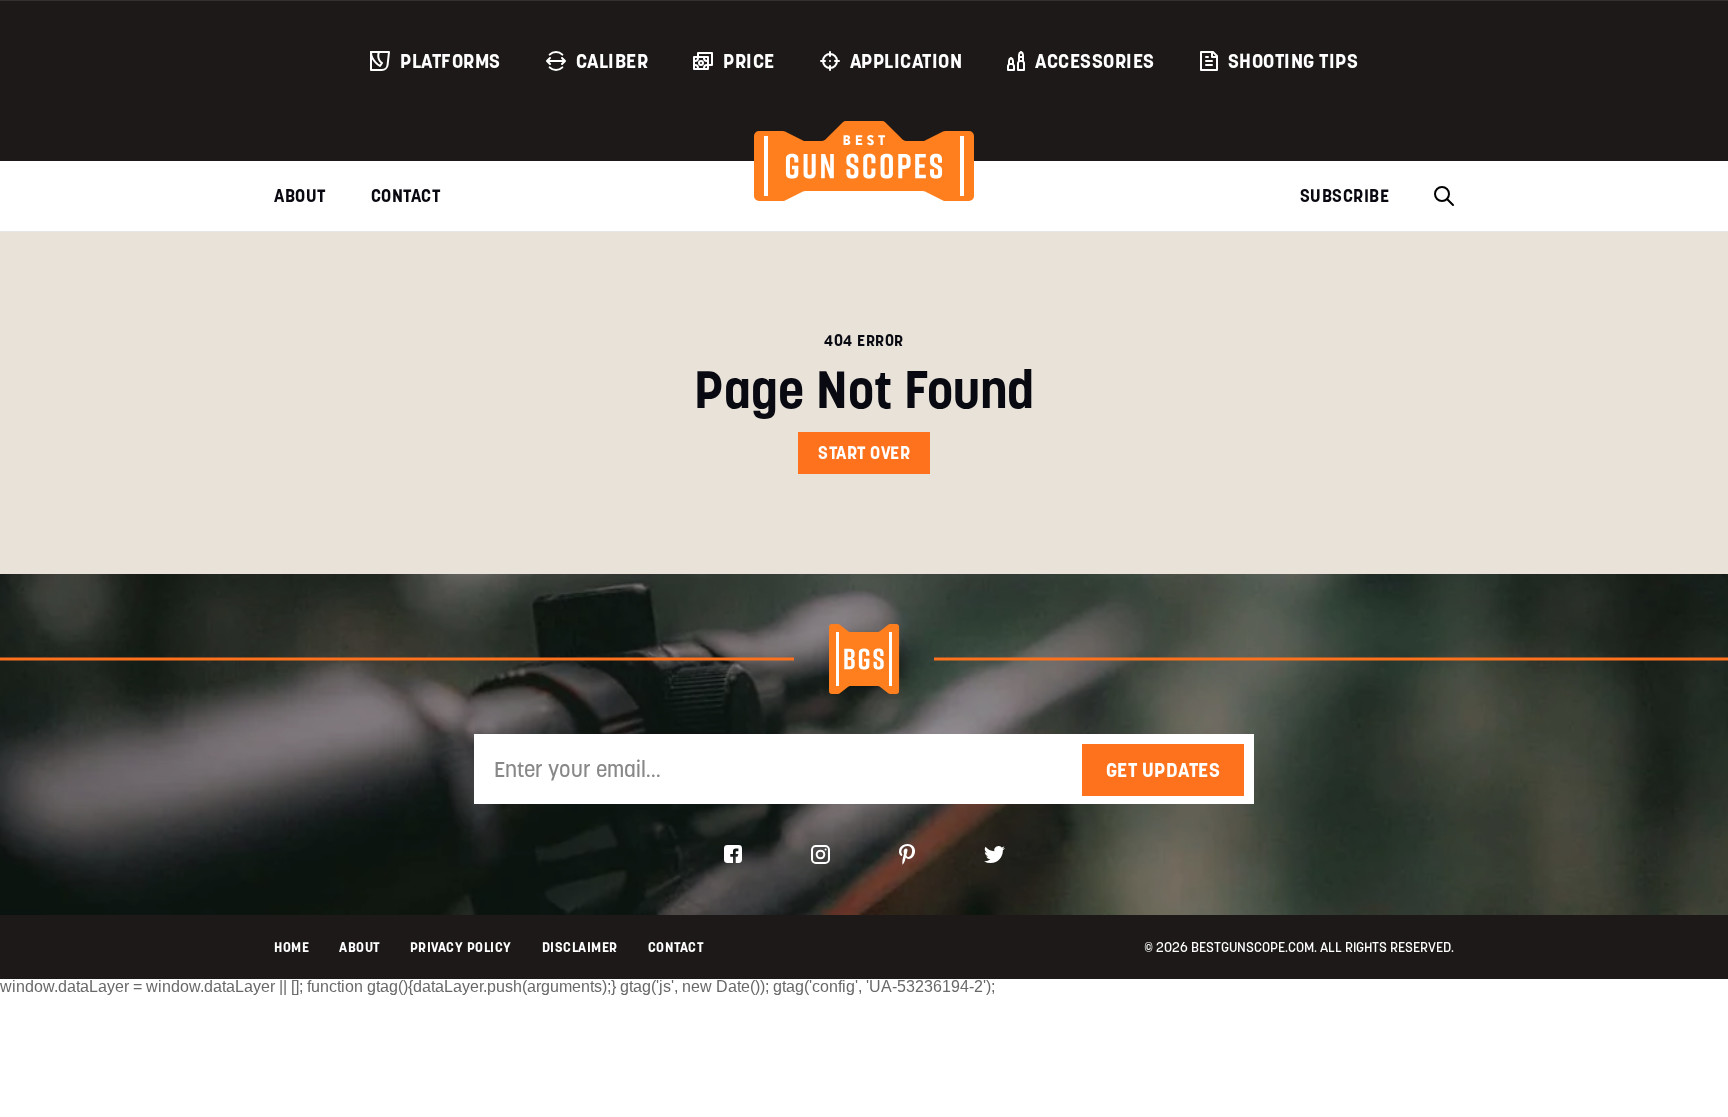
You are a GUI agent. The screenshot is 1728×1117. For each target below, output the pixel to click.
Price (749, 61)
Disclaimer (580, 947)
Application (906, 61)
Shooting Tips (1293, 61)
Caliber (612, 61)
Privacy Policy (461, 947)
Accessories (1095, 61)
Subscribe (1345, 195)
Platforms (450, 61)
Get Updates (1163, 770)
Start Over (864, 452)
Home (291, 947)
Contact (406, 195)
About (300, 195)
